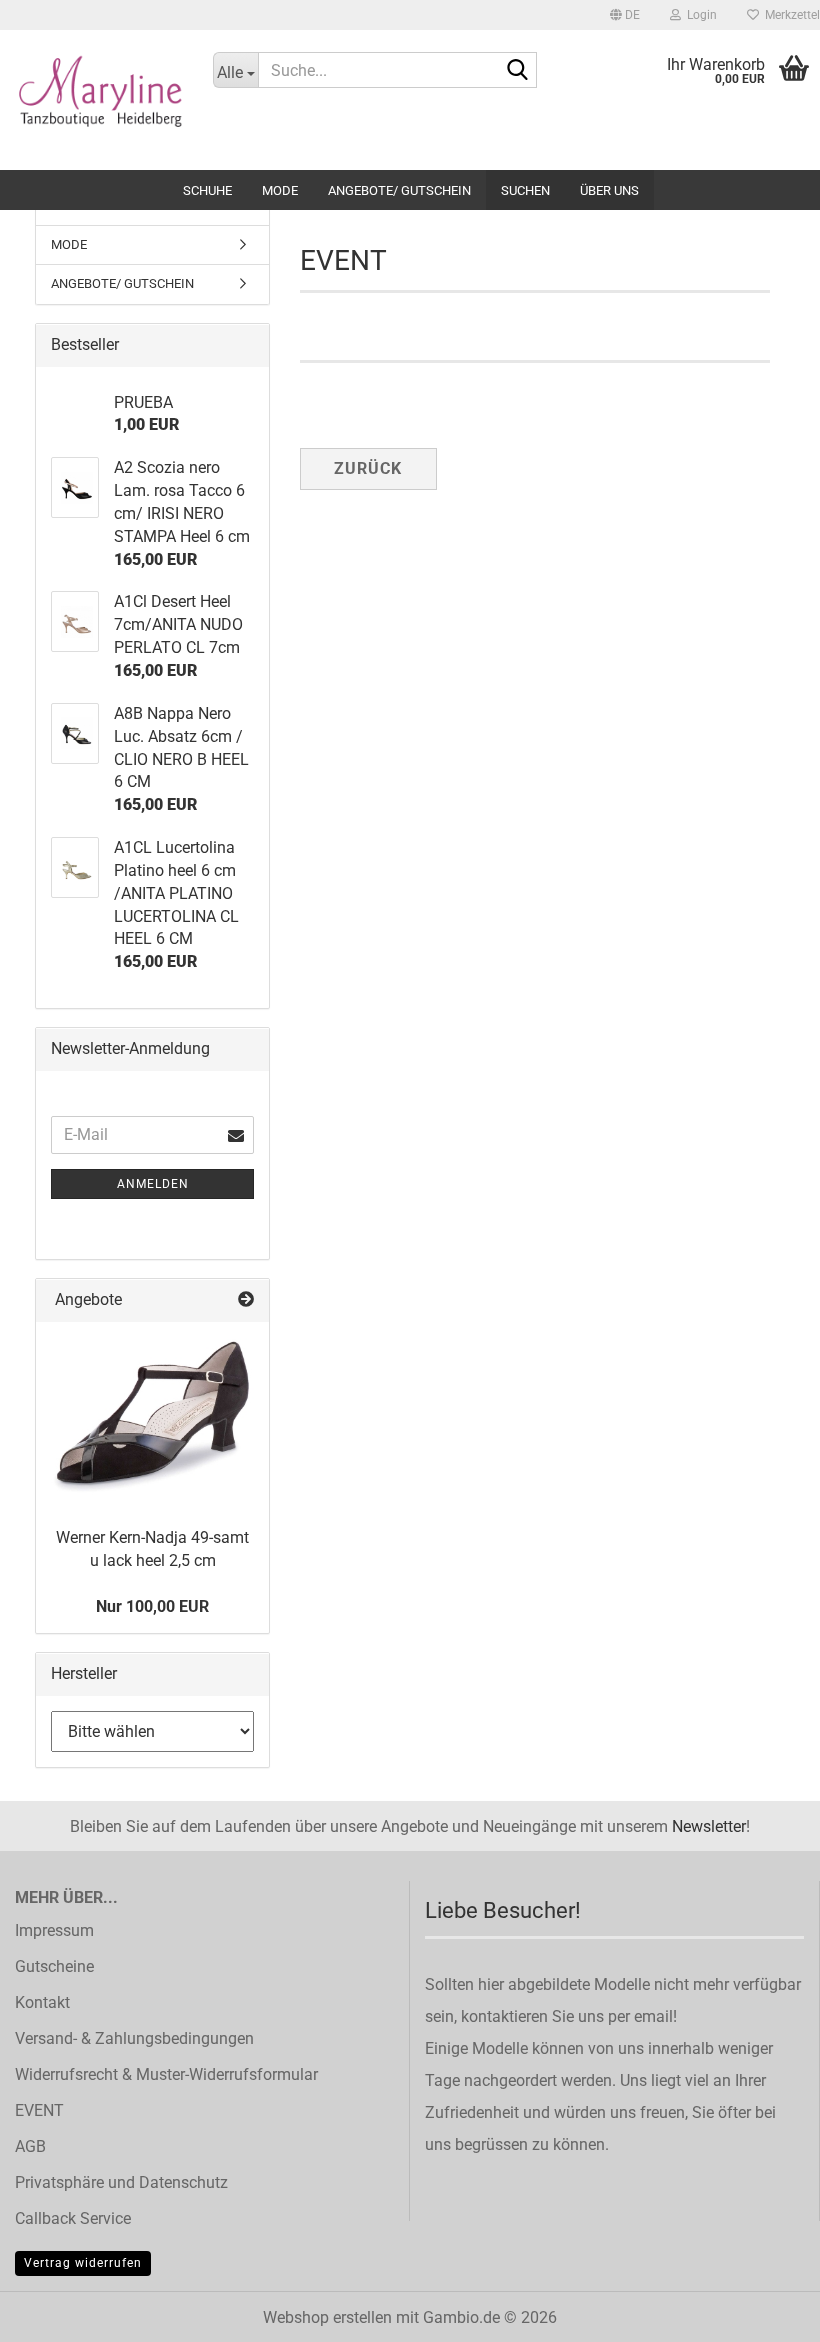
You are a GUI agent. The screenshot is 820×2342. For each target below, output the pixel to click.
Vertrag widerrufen (83, 2263)
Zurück (368, 468)
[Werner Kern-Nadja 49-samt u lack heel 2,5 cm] (152, 1417)
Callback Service (73, 2218)
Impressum (54, 1930)
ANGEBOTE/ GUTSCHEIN (399, 190)
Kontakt (42, 2002)
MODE (280, 190)
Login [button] (699, 15)
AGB (30, 2146)
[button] (625, 15)
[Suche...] (518, 71)
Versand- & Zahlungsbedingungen (134, 2038)
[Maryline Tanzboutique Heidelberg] (91, 100)
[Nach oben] (765, 2312)
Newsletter (709, 1826)
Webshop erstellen (327, 2317)
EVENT (39, 2110)
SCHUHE (207, 190)
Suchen (525, 190)
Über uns (609, 190)
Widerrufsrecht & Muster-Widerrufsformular (166, 2074)
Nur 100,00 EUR (152, 1606)
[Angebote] (246, 1300)
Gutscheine (54, 1966)
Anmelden (153, 1184)
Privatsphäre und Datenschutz (121, 2182)
